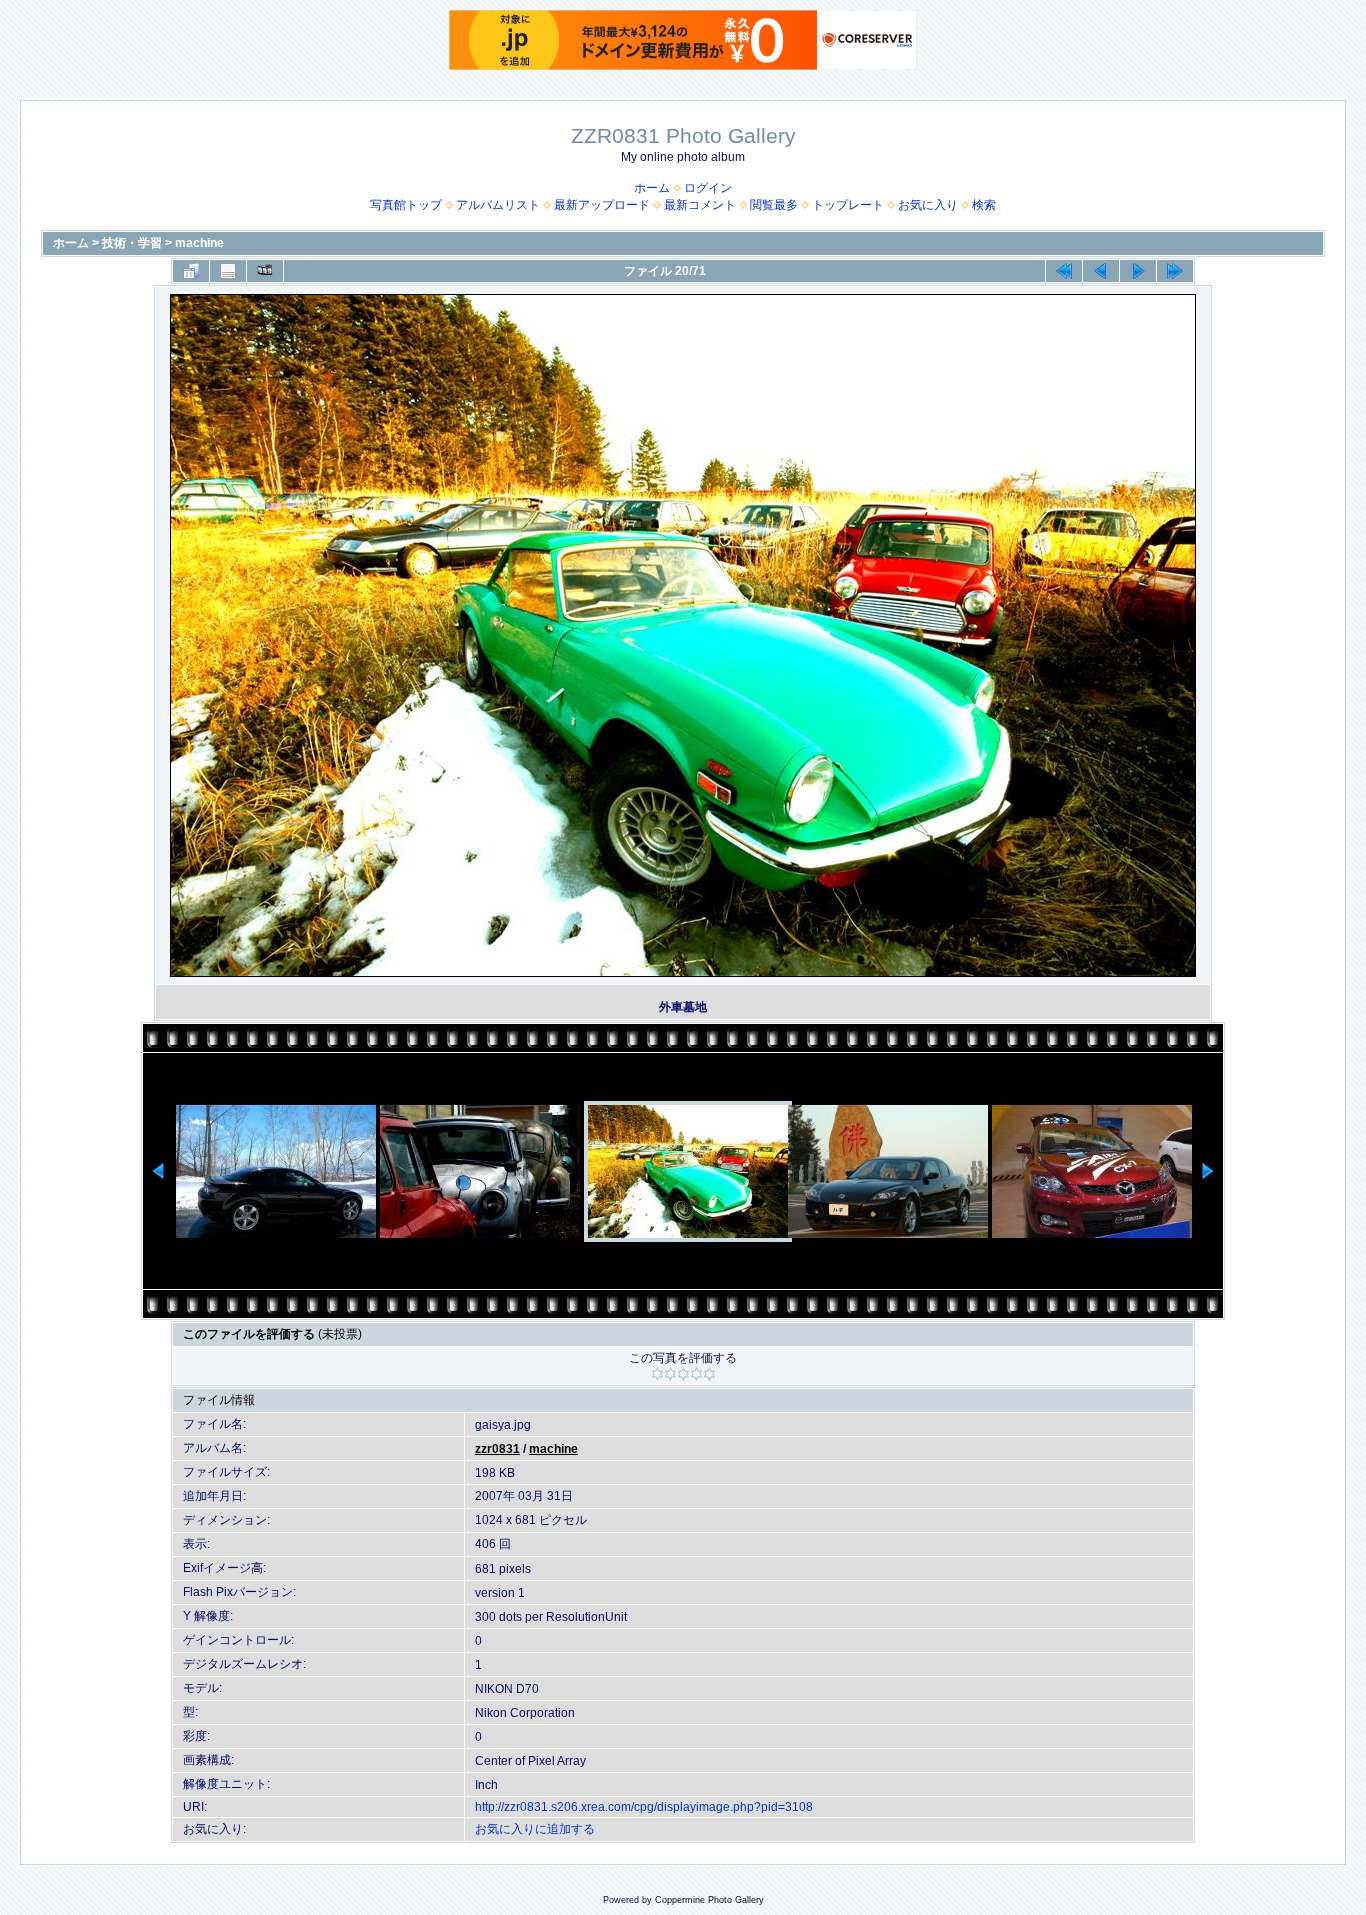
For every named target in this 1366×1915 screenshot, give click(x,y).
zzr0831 (497, 1449)
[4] (696, 1374)
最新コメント (700, 205)
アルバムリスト (498, 205)
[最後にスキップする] (1175, 271)
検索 (984, 205)
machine (199, 243)
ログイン (708, 188)
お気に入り (928, 205)
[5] (709, 1374)
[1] (657, 1374)
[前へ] (1101, 271)
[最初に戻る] (1064, 271)
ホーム (652, 188)
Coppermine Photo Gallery (709, 1900)
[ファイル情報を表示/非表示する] (228, 271)
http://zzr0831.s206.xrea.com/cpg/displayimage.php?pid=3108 (644, 1807)
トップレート (848, 205)
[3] (683, 1374)
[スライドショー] (265, 271)
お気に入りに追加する (535, 1829)
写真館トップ (406, 205)
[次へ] (1138, 271)
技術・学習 (132, 243)
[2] (670, 1374)
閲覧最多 (774, 205)
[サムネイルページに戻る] (191, 271)
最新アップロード (602, 205)
